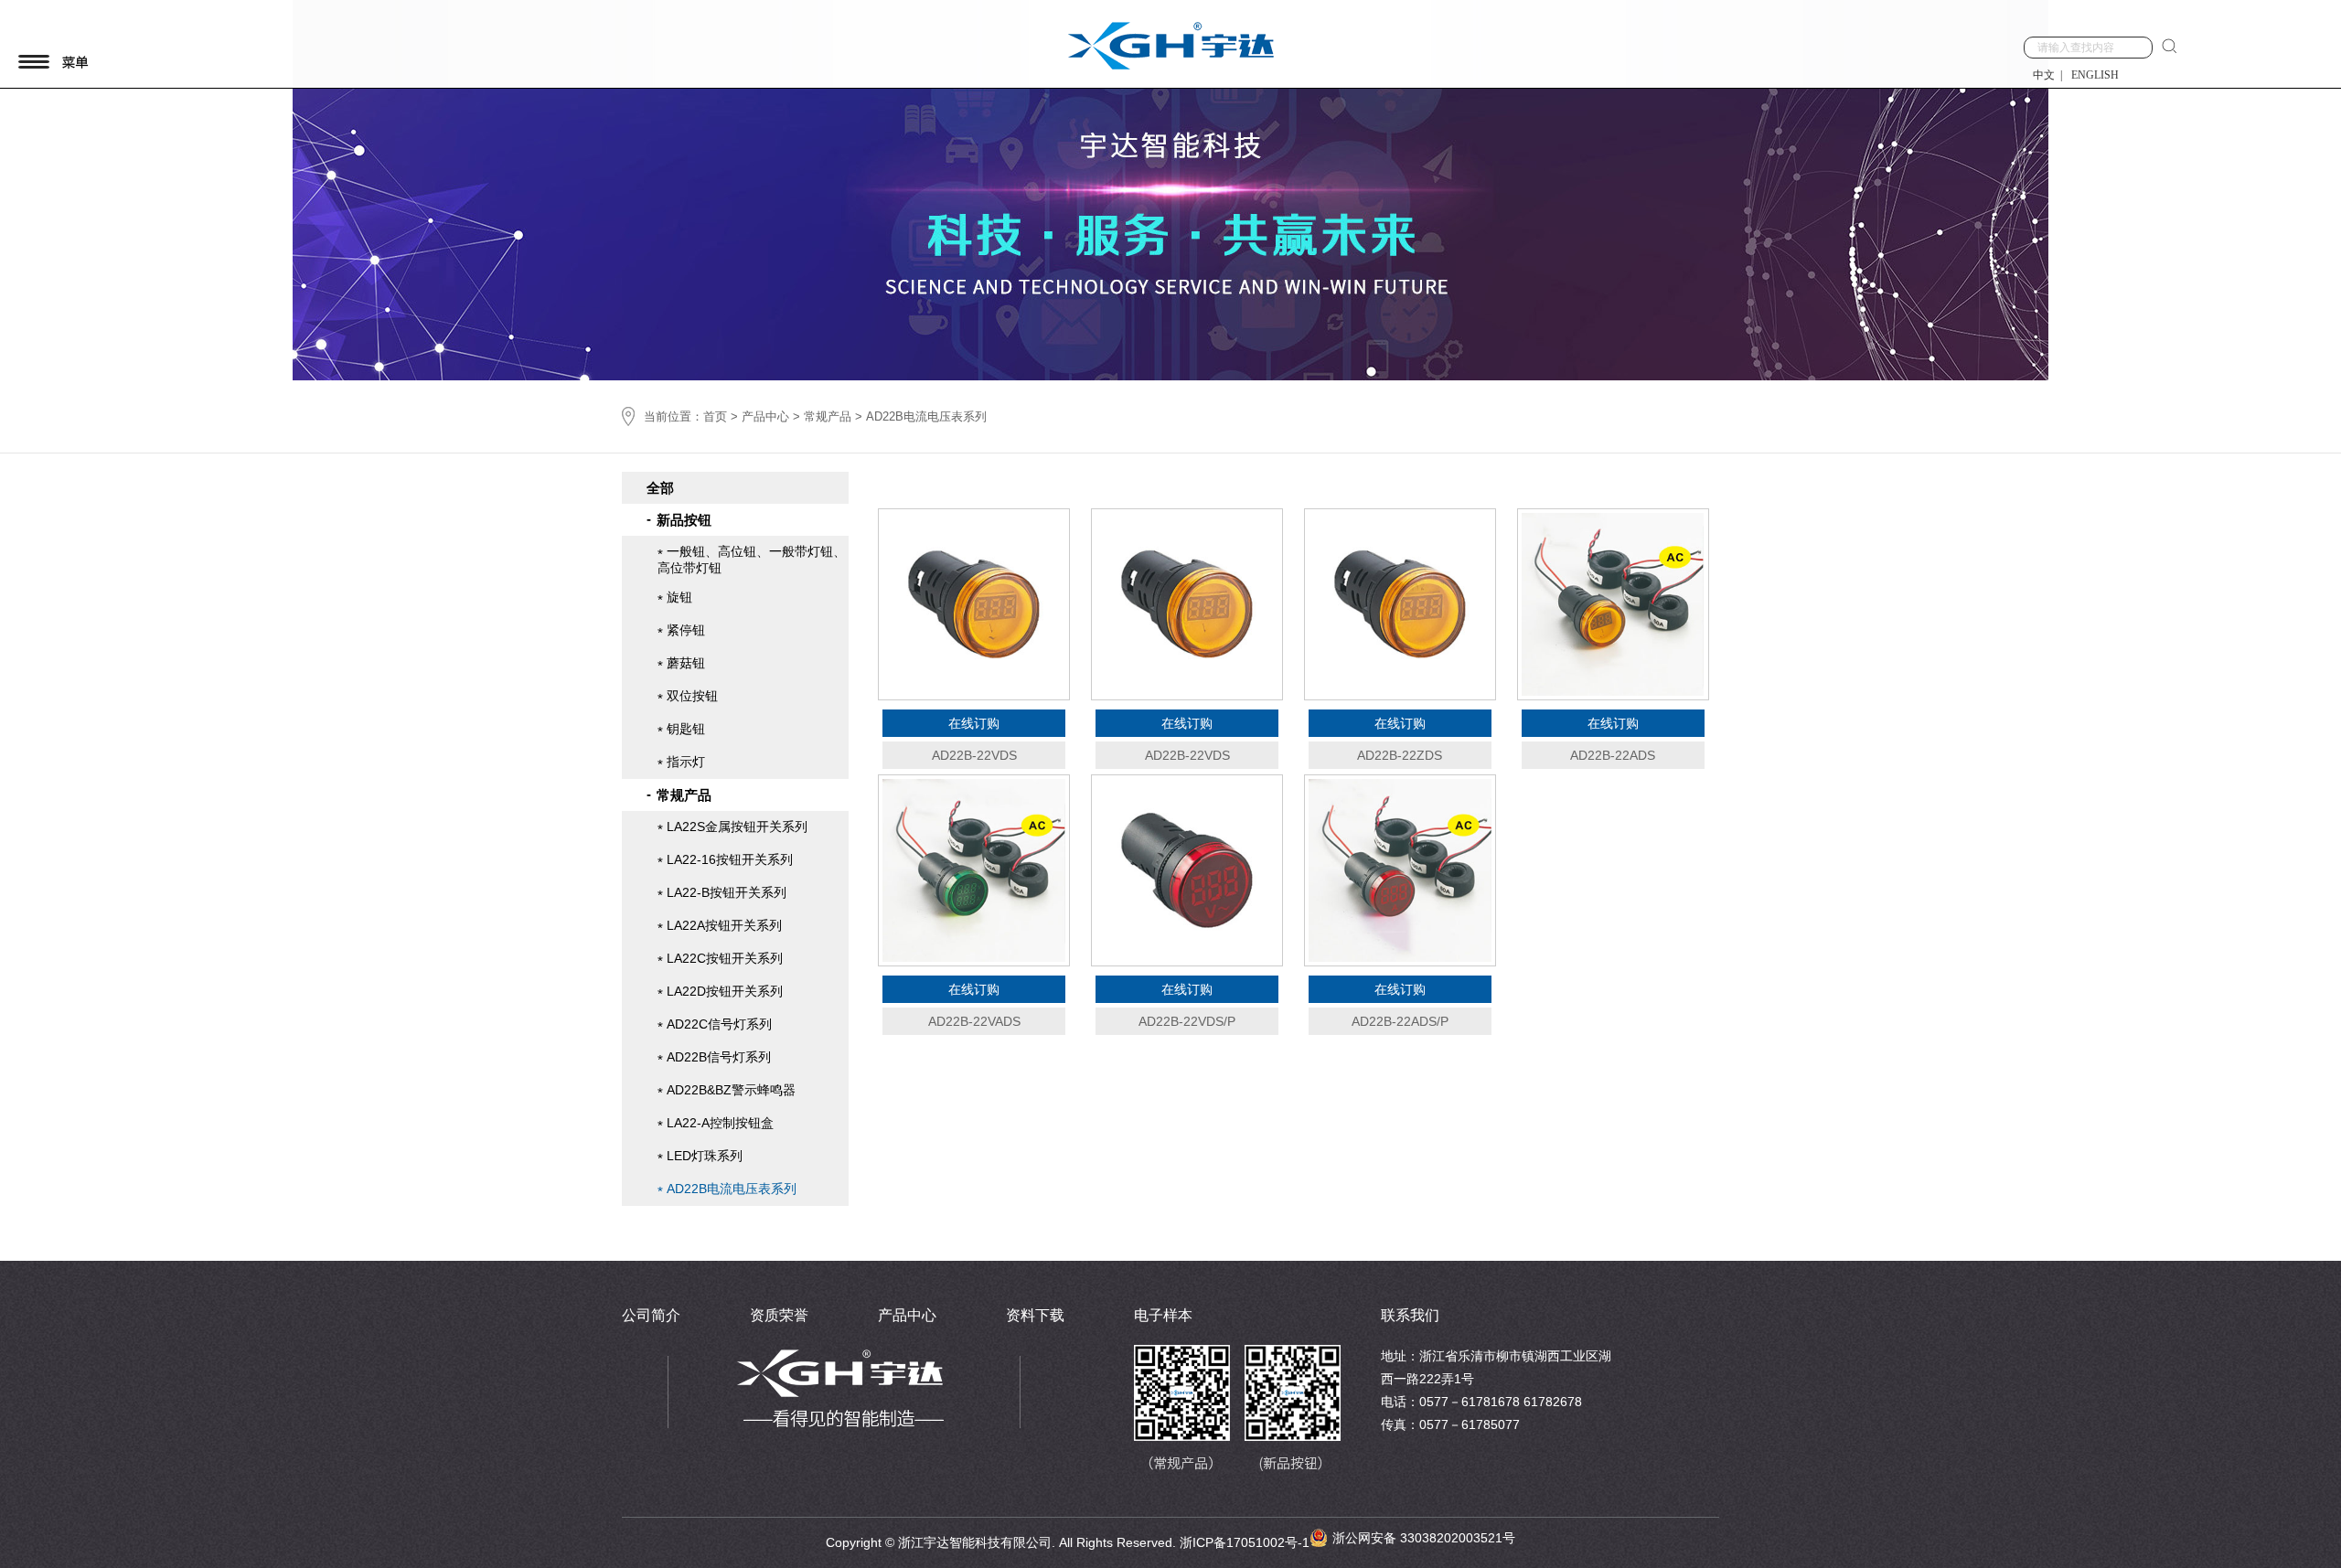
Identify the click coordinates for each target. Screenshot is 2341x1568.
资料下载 (1035, 1315)
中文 (2044, 75)
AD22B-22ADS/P (1400, 1021)
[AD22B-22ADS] (1613, 604)
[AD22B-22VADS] (974, 870)
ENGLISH (2095, 75)
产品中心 (765, 416)
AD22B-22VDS (974, 755)
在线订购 (974, 723)
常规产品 (828, 416)
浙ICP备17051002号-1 (1245, 1542)
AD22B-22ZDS (1400, 755)
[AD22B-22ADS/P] (1400, 870)
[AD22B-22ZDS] (1400, 604)
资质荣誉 (779, 1315)
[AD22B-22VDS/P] (1187, 870)
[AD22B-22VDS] (974, 604)
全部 (660, 488)
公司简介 (651, 1315)
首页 (715, 416)
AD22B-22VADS (974, 1021)
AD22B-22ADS (1613, 755)
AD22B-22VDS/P (1187, 1021)
